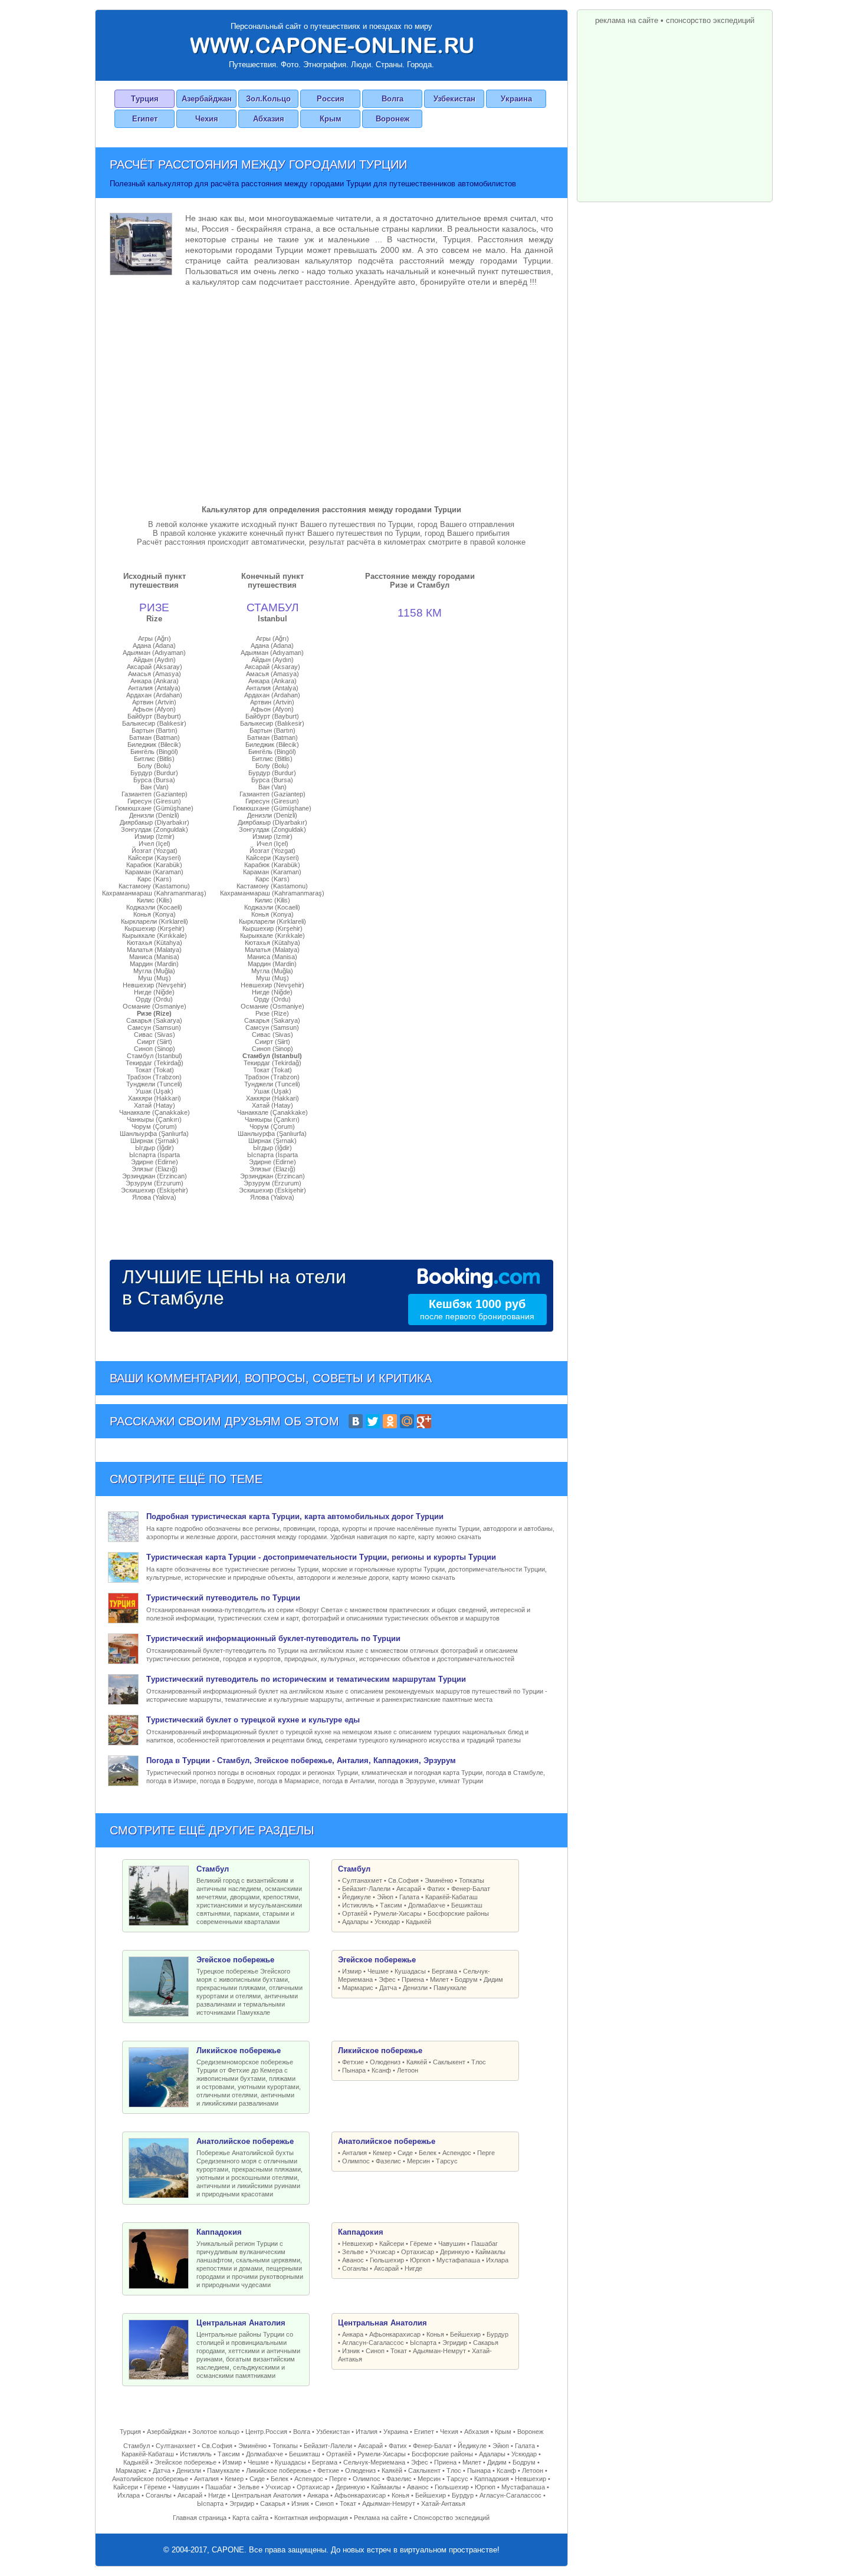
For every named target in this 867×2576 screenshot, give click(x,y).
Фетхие (353, 2062)
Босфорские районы (458, 1913)
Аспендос (457, 2153)
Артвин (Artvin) (154, 702)
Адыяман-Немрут (439, 2351)
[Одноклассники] (390, 1421)
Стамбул (137, 2446)
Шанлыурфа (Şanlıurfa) (154, 1134)
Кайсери (392, 2244)
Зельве (353, 2252)
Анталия (354, 2153)
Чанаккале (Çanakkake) (155, 1112)
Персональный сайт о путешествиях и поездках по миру (331, 26)
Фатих (436, 1889)
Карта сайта (250, 2518)
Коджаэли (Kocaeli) (154, 907)
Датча (388, 1988)
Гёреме (421, 2244)
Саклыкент (449, 2062)
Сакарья (486, 2343)
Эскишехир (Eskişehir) (155, 1190)
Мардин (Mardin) (154, 964)
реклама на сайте (627, 20)
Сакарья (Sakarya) (154, 1020)
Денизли (415, 1988)
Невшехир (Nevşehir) (155, 985)
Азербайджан (207, 99)
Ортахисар (418, 2252)
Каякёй (417, 2062)
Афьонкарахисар (395, 2334)
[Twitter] (373, 1421)
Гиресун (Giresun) (154, 801)
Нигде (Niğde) (154, 992)
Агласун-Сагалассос (373, 2343)
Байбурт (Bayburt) (154, 716)
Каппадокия (492, 2479)
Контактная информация (311, 2518)
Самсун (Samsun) (154, 1027)
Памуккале (450, 1988)
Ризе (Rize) (154, 1013)
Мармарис (358, 1988)
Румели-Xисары (398, 1913)
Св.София (403, 1880)
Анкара (353, 2334)
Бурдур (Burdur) (154, 773)
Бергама (444, 1971)
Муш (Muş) (155, 978)
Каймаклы (490, 2252)
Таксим (391, 1905)
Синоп (375, 2351)
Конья (435, 2334)
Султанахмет (362, 1880)
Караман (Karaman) (154, 872)
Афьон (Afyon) (154, 709)
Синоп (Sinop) (155, 1049)
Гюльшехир (387, 2260)
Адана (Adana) (154, 645)
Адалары (355, 1922)
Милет (439, 1979)
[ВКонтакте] (356, 1421)
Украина (516, 99)
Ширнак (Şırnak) (155, 1141)
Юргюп (420, 2260)
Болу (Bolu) (154, 766)
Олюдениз (385, 2062)
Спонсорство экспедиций (451, 2518)
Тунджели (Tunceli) (154, 1084)
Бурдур (497, 2334)
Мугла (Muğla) (154, 971)
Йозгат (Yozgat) (155, 851)
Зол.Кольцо (268, 99)
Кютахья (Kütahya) (155, 943)
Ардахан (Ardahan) (154, 695)
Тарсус (447, 2161)
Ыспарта (423, 2343)
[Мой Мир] (407, 1421)
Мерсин (418, 2161)
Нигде (413, 2268)
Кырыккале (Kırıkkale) (155, 935)
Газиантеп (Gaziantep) (155, 794)
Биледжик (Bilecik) (154, 745)
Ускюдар (387, 1922)
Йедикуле (357, 1897)
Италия (367, 2432)
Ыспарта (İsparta (155, 1155)
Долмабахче (427, 1905)
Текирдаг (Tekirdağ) (155, 1063)
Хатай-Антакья (443, 2503)
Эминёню (439, 1880)
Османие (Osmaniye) (155, 1006)
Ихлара (497, 2260)
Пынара (354, 2070)
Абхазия (269, 119)
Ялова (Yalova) (154, 1197)
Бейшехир (465, 2334)
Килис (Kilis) (155, 900)
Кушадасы (410, 1971)
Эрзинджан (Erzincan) (155, 1176)
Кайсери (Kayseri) (155, 858)
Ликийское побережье (279, 2470)
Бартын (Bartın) (155, 730)
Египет (145, 119)
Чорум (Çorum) (154, 1126)
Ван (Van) (155, 787)
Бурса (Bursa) (154, 780)
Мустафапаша (458, 2260)
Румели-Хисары (382, 2454)
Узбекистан (454, 99)
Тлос (479, 2062)
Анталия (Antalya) (154, 688)
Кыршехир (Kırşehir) (155, 928)
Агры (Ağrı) (155, 638)
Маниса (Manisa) (154, 957)
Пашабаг (485, 2244)
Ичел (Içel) (155, 844)
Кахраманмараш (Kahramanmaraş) (154, 893)
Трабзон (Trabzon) (154, 1077)
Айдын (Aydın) (155, 660)
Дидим (493, 1979)
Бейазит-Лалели (366, 1889)
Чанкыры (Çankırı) (154, 1119)
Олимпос (356, 2161)
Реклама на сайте (381, 2518)
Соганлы (355, 2268)
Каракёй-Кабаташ (451, 1897)
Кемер (382, 2153)
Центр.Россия (266, 2432)
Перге (486, 2153)
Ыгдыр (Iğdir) (155, 1148)
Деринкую (455, 2252)
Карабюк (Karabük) (154, 865)
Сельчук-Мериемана (374, 2462)
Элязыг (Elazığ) (155, 1169)
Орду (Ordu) (154, 999)
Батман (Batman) (155, 737)
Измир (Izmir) (155, 836)
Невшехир (358, 2244)
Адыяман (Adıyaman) (154, 653)
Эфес (387, 1979)
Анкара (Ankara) (155, 681)
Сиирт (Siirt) (155, 1042)
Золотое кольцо (216, 2432)
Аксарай (409, 1889)
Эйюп (385, 1897)
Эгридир (455, 2343)
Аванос (353, 2260)
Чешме (378, 1971)
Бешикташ (467, 1905)
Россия (331, 99)
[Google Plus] (424, 1421)
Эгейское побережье (185, 2462)
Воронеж (393, 119)
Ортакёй (355, 1913)
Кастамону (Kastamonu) (154, 886)
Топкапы (472, 1880)
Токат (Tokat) (155, 1070)
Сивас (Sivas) (155, 1035)
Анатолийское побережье (150, 2479)
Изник (351, 2351)
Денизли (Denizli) (154, 815)
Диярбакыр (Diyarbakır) (155, 822)
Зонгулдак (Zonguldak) (155, 829)
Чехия (207, 119)
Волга (393, 99)
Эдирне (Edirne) (155, 1162)
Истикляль (358, 1905)
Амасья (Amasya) (155, 674)
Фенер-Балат (471, 1889)
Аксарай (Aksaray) (155, 667)
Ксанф (381, 2070)
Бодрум (466, 1979)
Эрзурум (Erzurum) (155, 1183)
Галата (409, 1897)
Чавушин (452, 2244)
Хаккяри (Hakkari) (155, 1098)
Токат (399, 2351)
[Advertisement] (331, 393)
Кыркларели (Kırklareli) (155, 921)
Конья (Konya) (155, 914)
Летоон (408, 2070)
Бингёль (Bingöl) (154, 752)
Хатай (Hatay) (155, 1105)
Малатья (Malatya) (154, 950)
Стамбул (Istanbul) (155, 1056)
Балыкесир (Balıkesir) (154, 723)
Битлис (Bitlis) (154, 759)
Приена (413, 1979)
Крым (331, 119)
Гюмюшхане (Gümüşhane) (154, 808)
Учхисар (382, 2252)
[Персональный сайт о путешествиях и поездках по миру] (331, 45)
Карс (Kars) (155, 879)
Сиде (405, 2153)
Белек (428, 2153)
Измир (352, 1971)
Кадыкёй (418, 1922)
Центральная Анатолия (267, 2495)
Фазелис (388, 2161)
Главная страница (200, 2518)
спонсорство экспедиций (710, 20)
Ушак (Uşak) (155, 1091)
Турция (145, 99)
